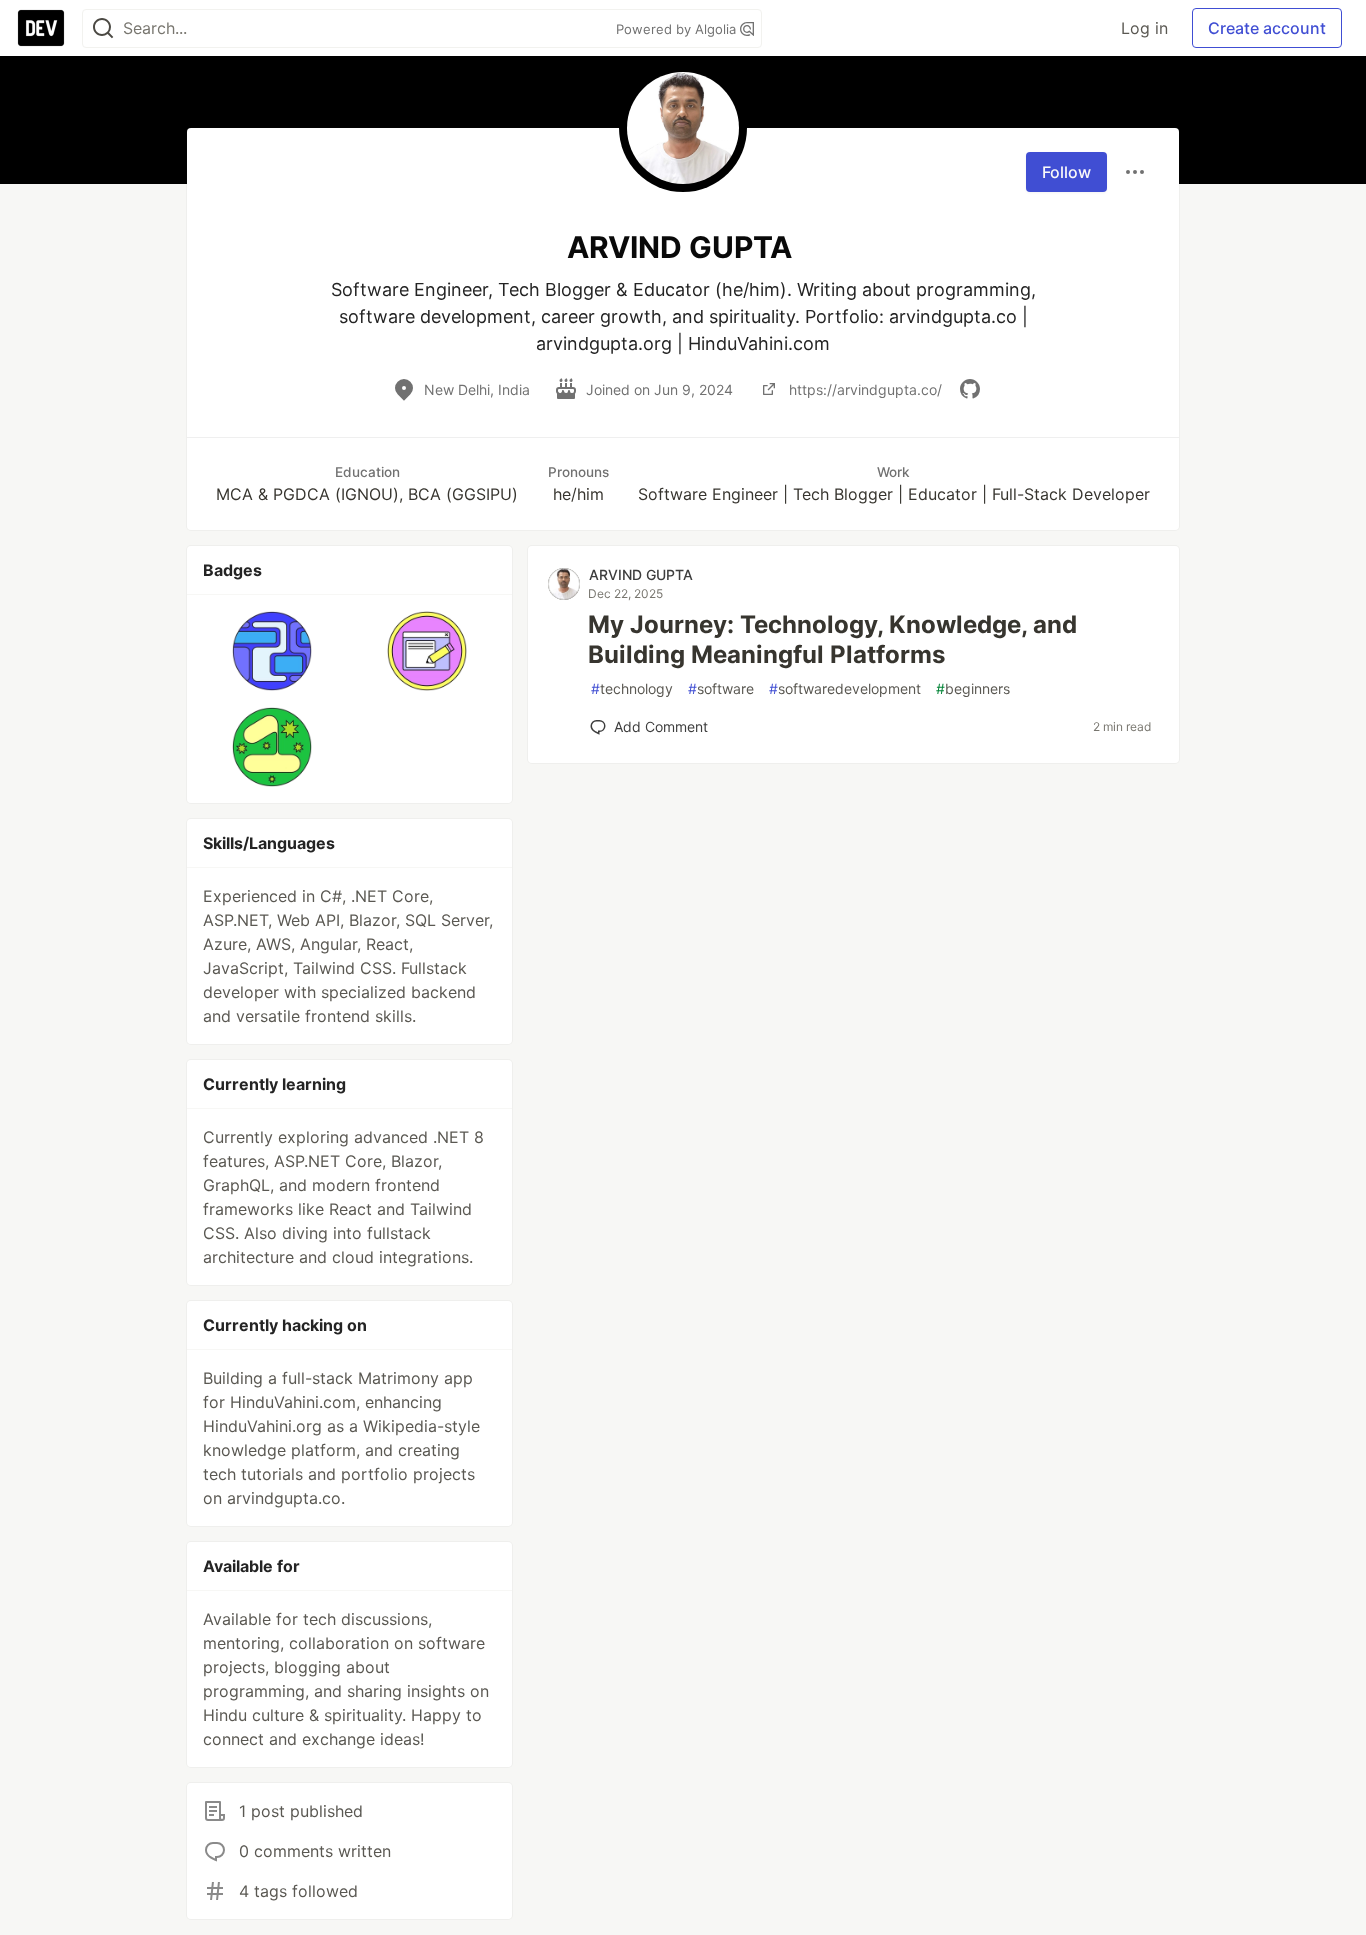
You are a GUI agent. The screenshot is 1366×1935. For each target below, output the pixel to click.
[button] (272, 651)
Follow (1066, 172)
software (721, 688)
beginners (973, 688)
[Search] (103, 28)
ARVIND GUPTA (641, 574)
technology (632, 688)
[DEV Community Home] (41, 28)
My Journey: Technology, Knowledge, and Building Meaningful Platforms (832, 639)
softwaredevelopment (845, 688)
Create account (1267, 28)
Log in (1144, 28)
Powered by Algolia (678, 29)
